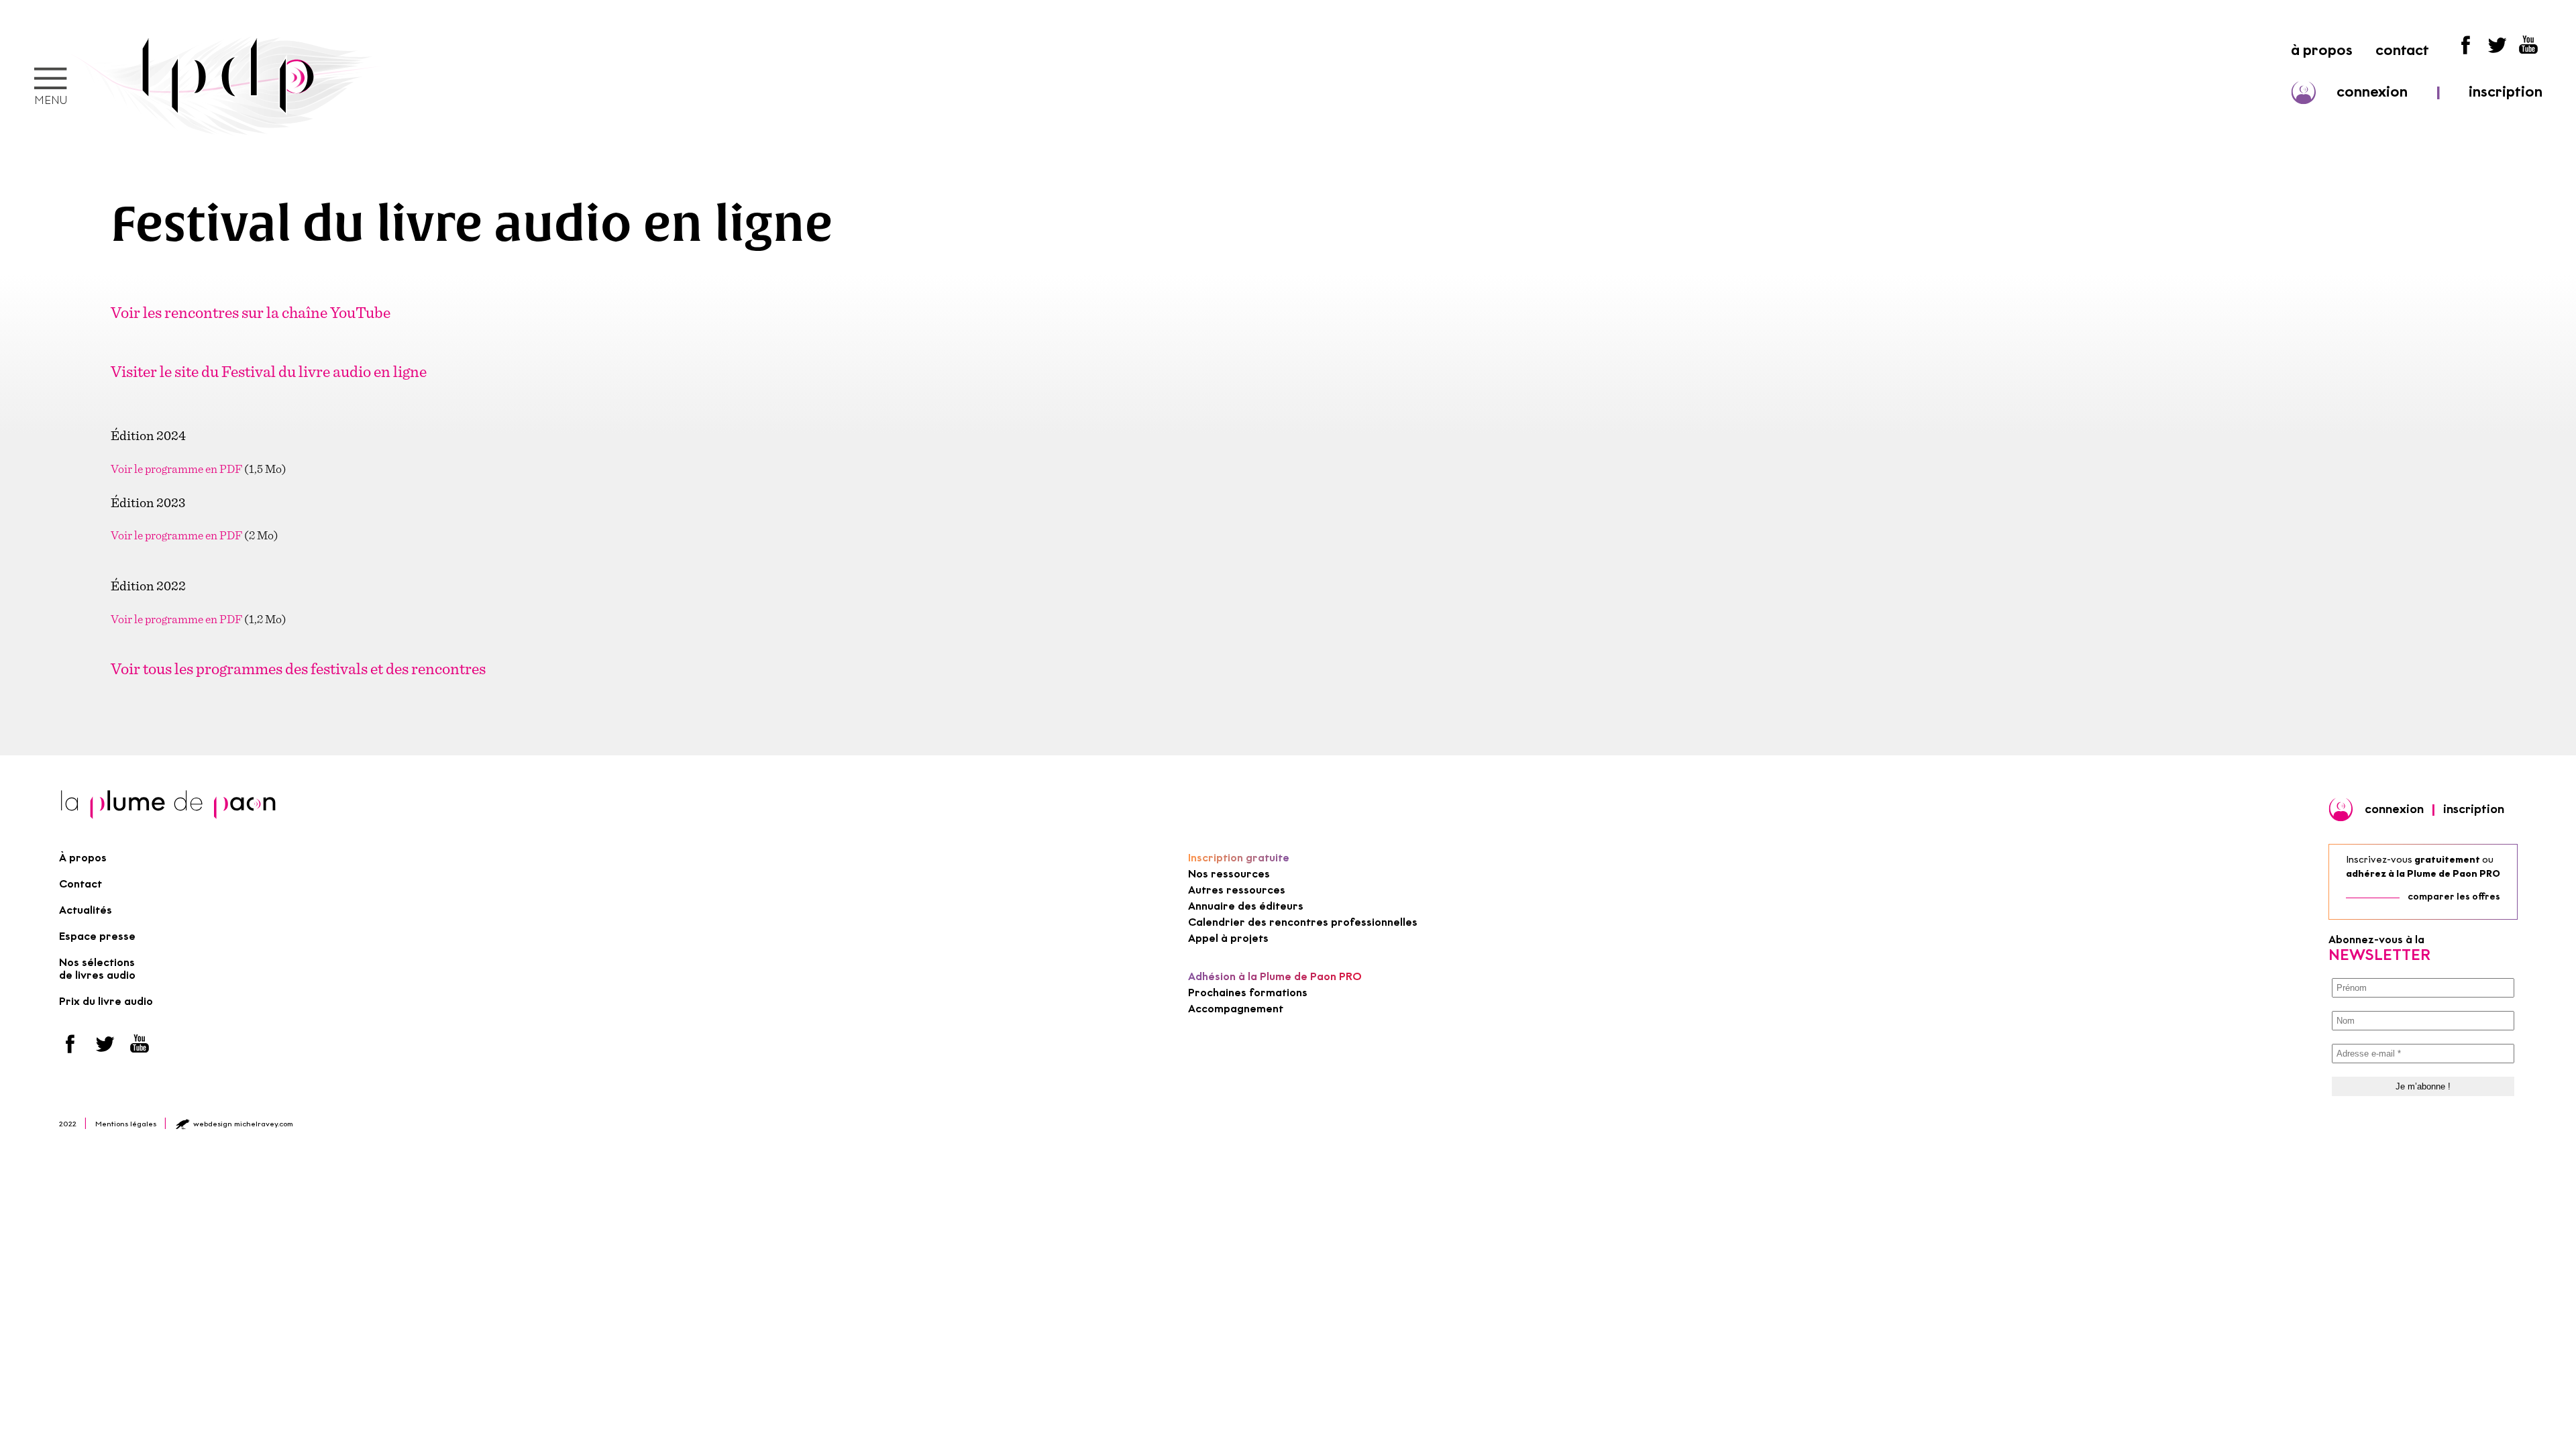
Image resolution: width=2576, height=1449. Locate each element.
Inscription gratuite (1239, 858)
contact (2402, 50)
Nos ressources (1229, 874)
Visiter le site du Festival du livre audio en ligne (269, 371)
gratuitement (2447, 860)
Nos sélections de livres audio (97, 969)
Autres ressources (1237, 890)
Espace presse (97, 936)
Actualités (86, 910)
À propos (83, 858)
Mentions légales (126, 1124)
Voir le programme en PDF (176, 469)
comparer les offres (2454, 897)
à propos (2322, 50)
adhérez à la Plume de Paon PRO (2423, 874)
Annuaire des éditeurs (1246, 906)
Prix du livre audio (106, 1001)
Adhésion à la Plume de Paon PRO (1275, 976)
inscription (2506, 92)
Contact (80, 884)
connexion (2372, 92)
